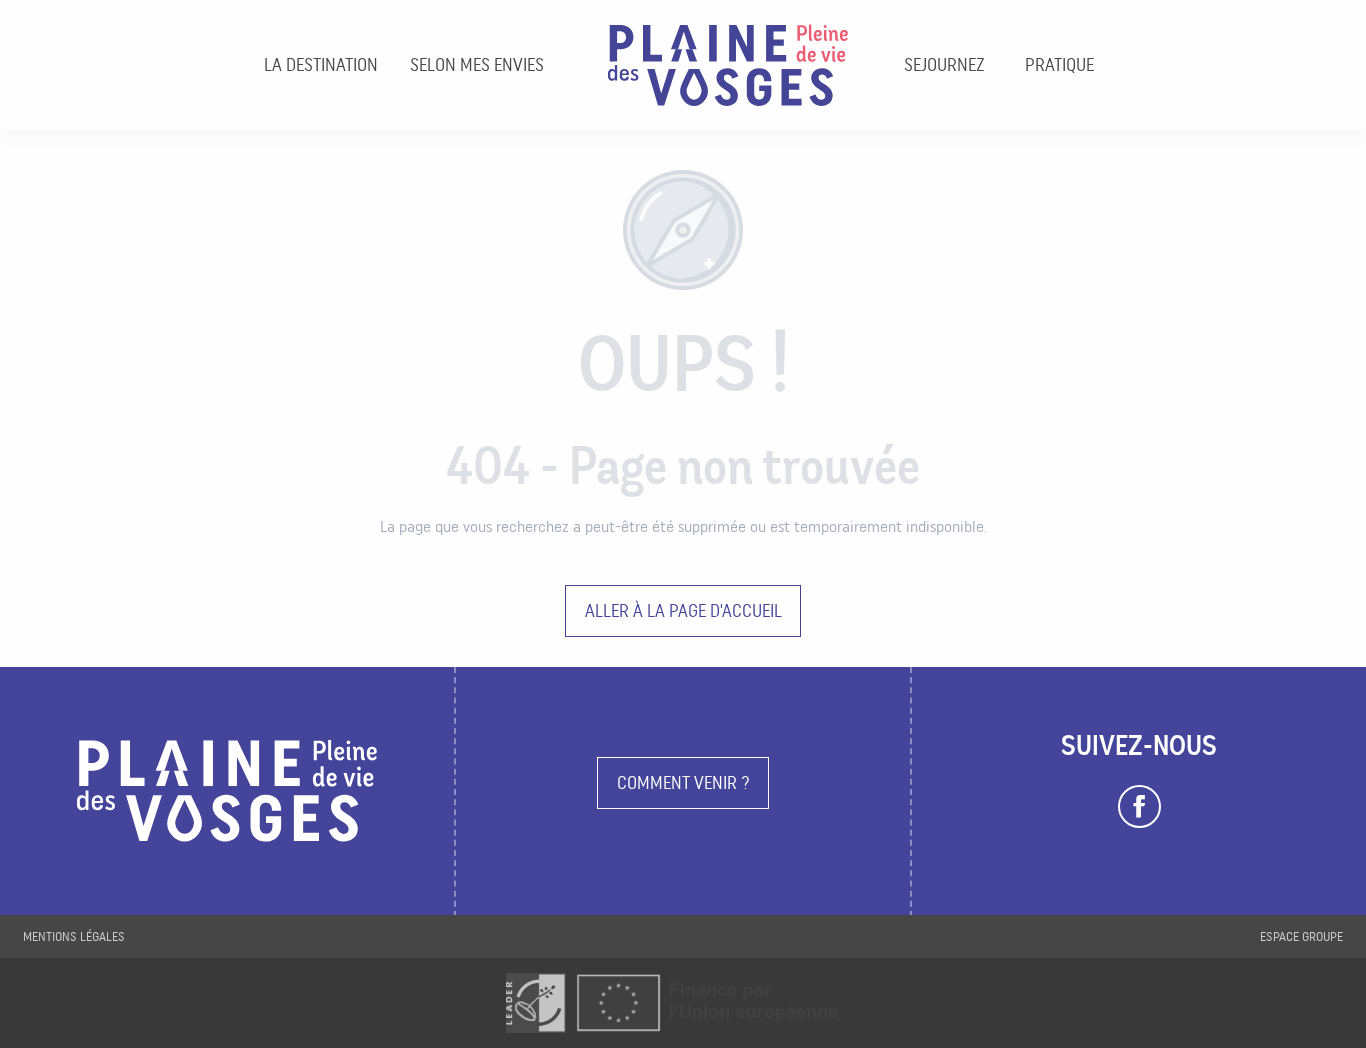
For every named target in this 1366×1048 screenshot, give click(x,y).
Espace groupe (1301, 936)
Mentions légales (74, 936)
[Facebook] (1139, 807)
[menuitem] (321, 65)
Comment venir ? (683, 782)
